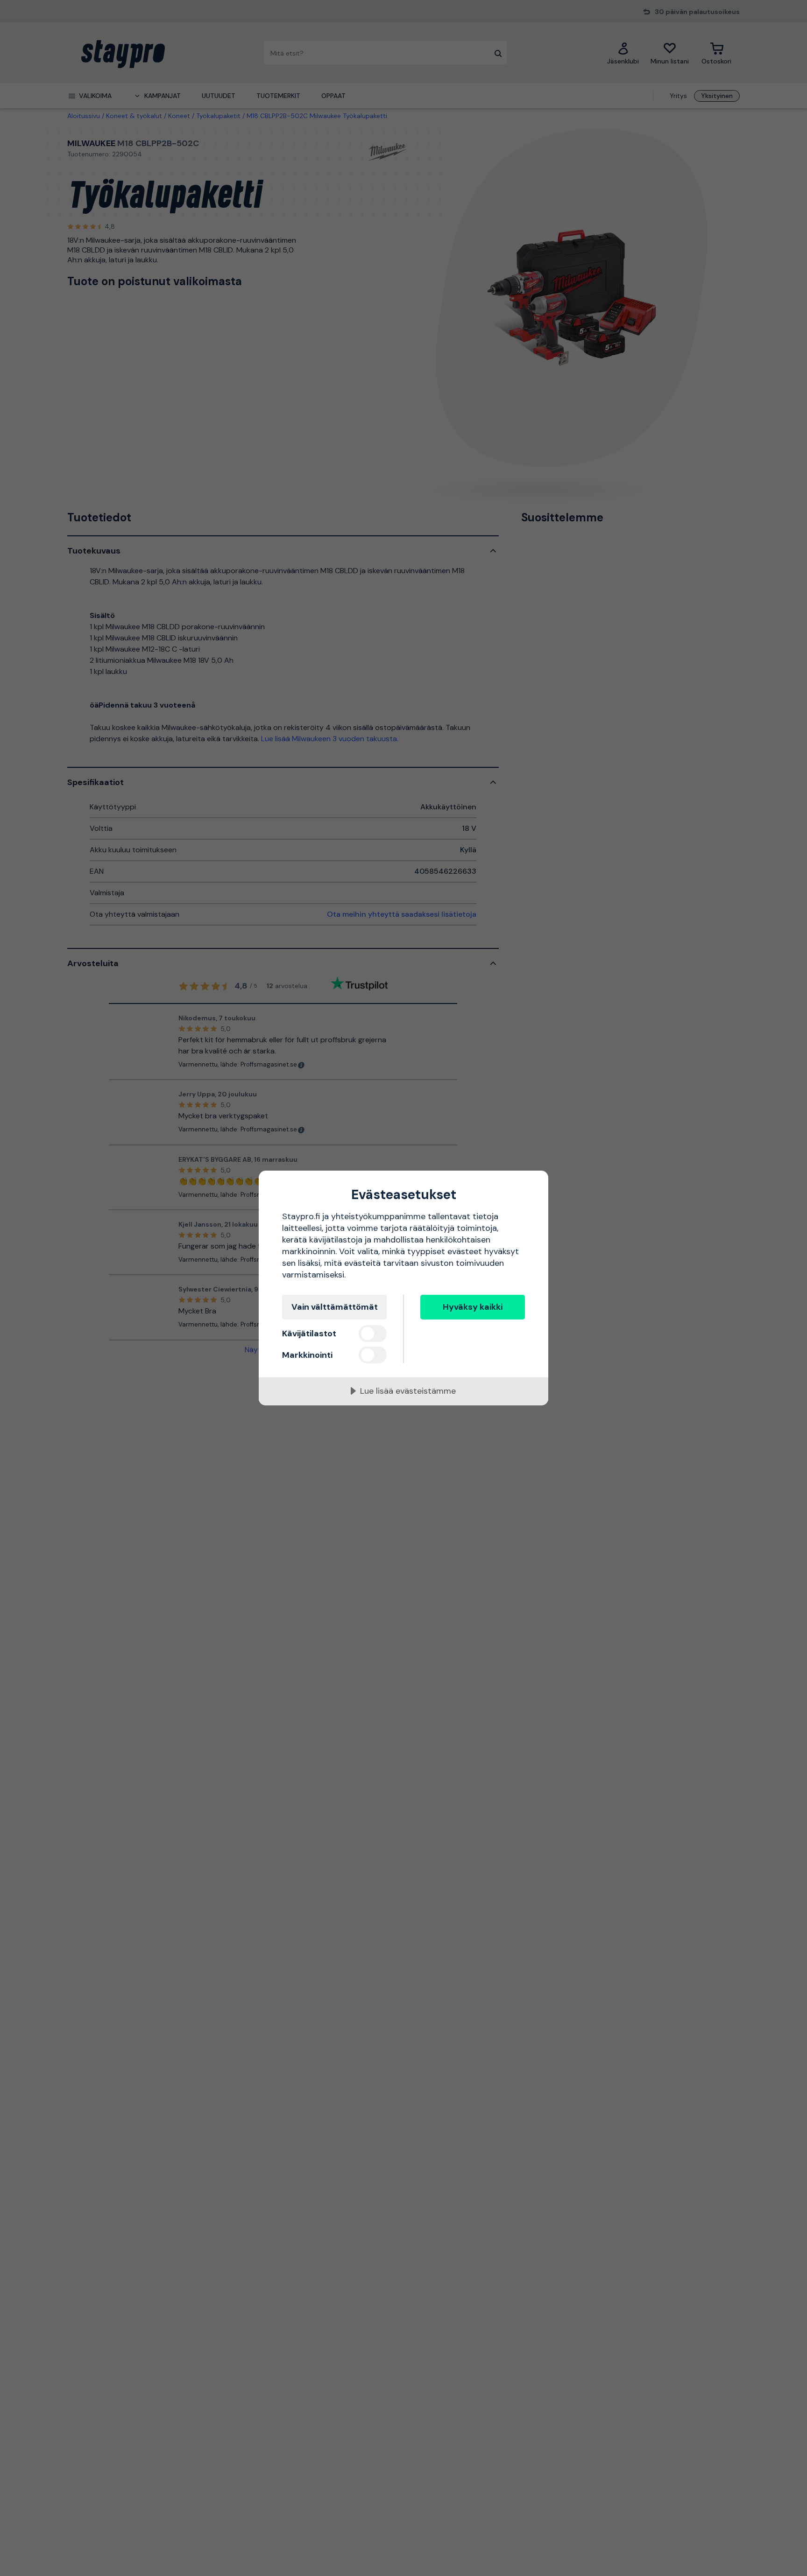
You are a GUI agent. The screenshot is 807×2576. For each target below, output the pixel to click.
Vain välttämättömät (335, 1307)
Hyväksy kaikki (473, 1307)
